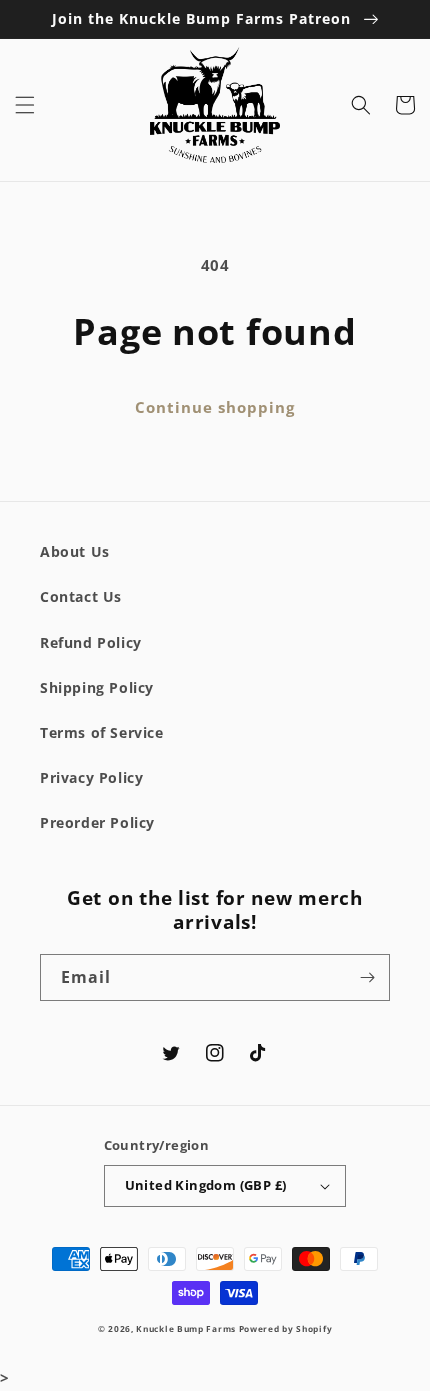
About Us (75, 551)
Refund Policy (91, 642)
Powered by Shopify (286, 1328)
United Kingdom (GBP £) (206, 1185)
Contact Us (81, 596)
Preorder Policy (97, 822)
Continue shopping (215, 407)
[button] (25, 105)
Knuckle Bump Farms (187, 1328)
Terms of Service (102, 732)
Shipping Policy (97, 687)
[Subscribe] (367, 977)
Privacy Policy (91, 777)
